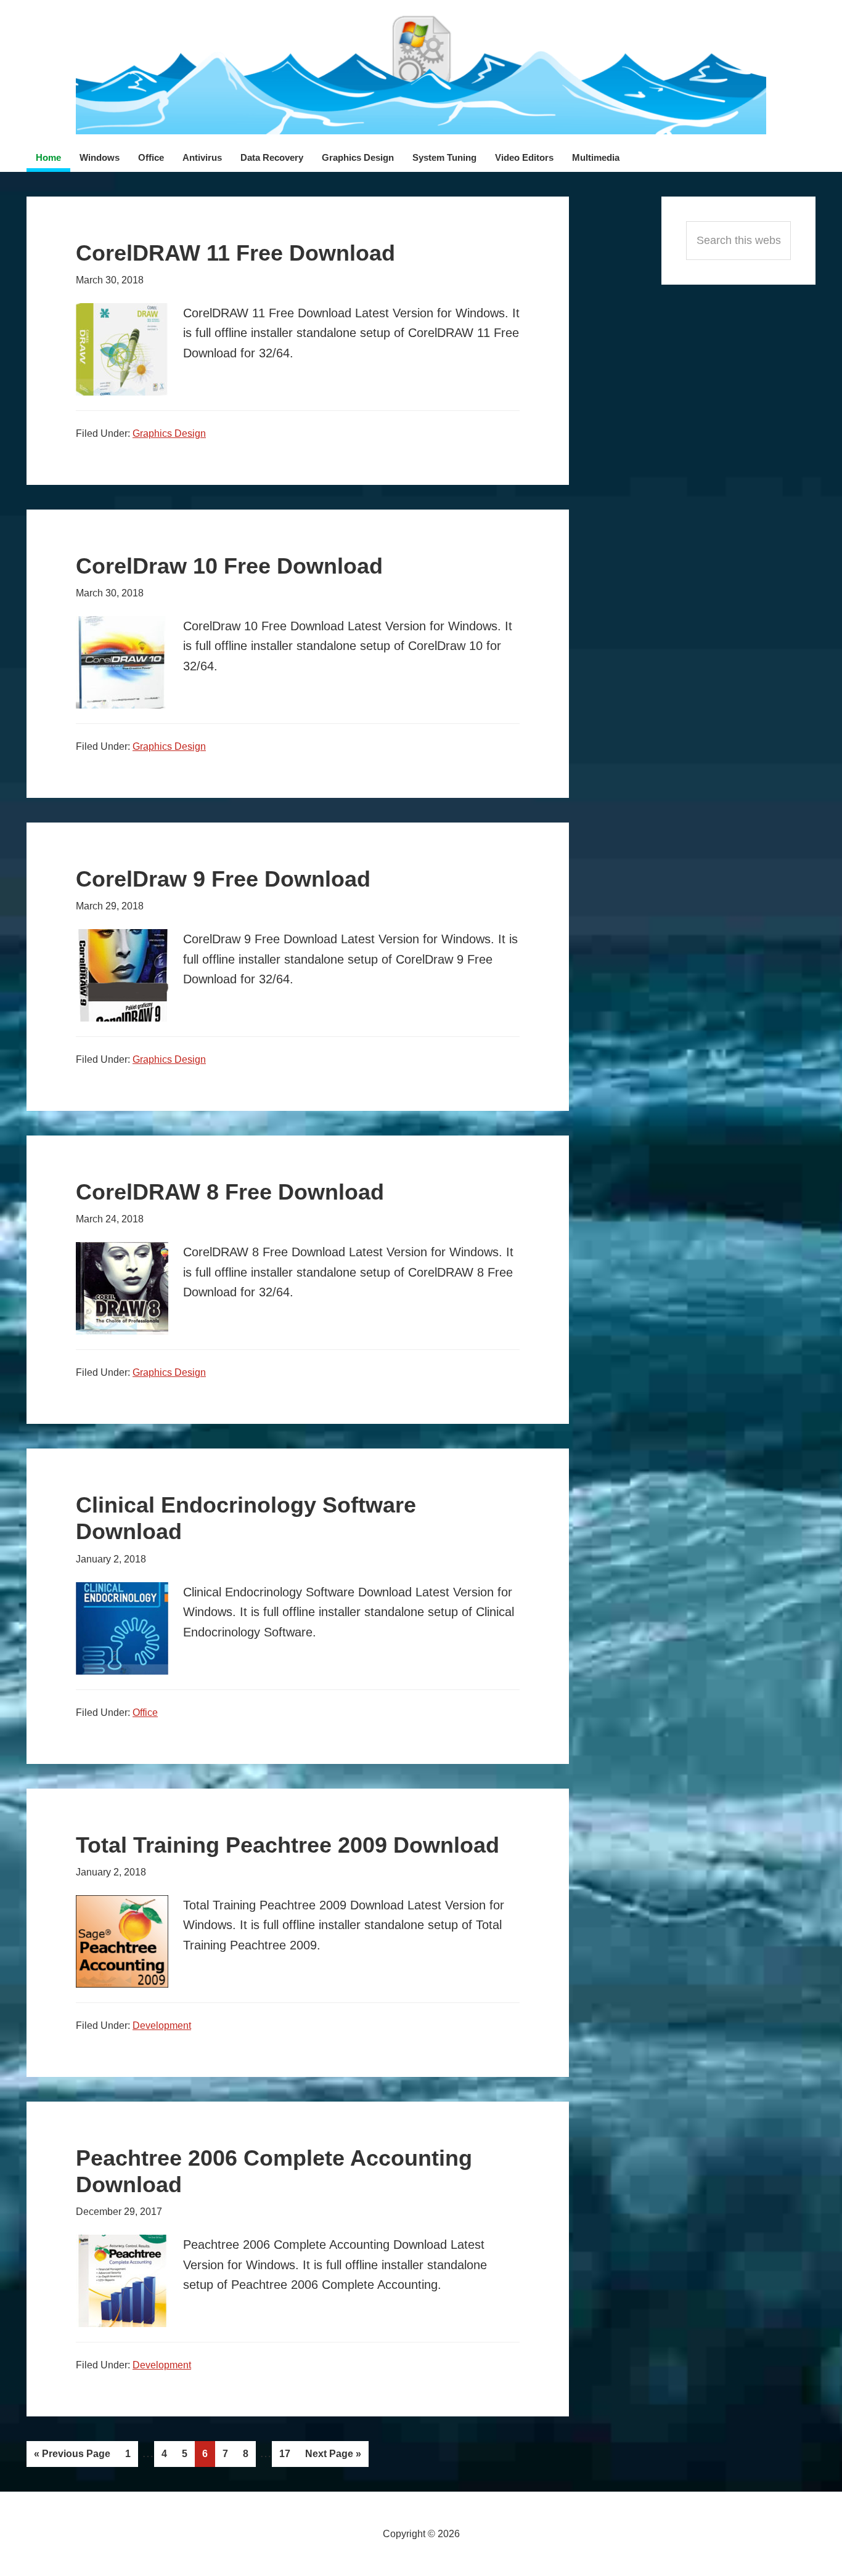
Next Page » (333, 2457)
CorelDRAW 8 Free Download (230, 1192)
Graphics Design (169, 433)
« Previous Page (72, 2458)
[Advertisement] (738, 476)
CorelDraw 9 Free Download (223, 879)
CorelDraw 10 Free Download (229, 566)
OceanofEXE (421, 74)
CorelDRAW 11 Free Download (235, 253)
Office (145, 1713)
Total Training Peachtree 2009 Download (288, 1845)
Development (162, 2025)
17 (288, 2457)
